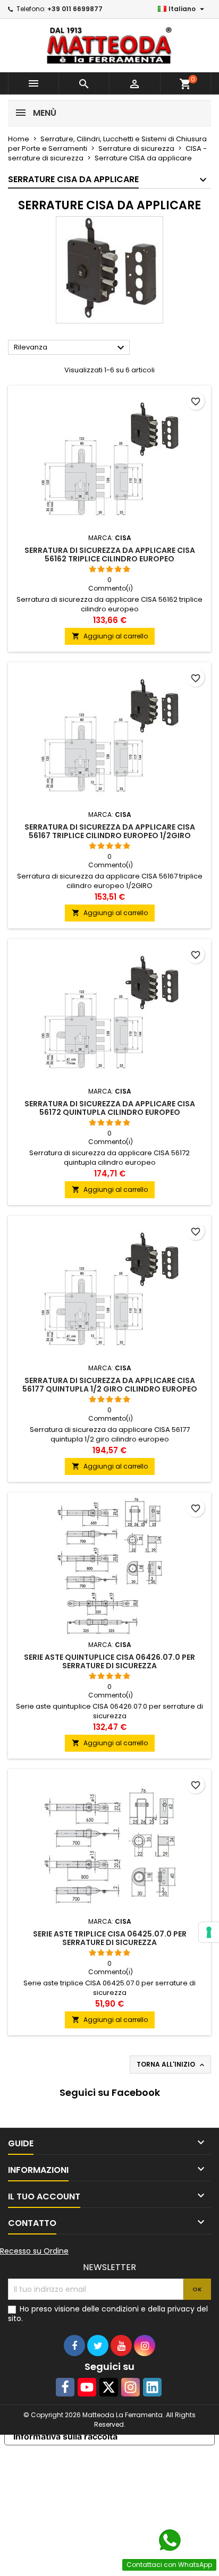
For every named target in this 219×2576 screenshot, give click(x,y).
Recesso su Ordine (34, 2251)
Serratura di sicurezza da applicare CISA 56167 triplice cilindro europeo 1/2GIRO (110, 831)
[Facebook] (65, 2387)
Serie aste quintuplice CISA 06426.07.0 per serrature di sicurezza (109, 1661)
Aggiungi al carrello (110, 636)
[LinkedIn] (152, 2387)
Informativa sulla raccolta (65, 2436)
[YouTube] (87, 2387)
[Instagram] (130, 2387)
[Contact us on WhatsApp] (170, 2540)
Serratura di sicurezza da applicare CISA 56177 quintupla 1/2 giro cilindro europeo (110, 1385)
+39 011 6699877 (75, 9)
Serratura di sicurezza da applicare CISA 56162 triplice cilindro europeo (110, 555)
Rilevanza (70, 348)
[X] (109, 2387)
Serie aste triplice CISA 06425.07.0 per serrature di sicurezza (110, 1938)
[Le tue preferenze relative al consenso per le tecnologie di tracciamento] (209, 1932)
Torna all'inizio (171, 2065)
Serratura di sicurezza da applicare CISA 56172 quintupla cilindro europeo (110, 1108)
